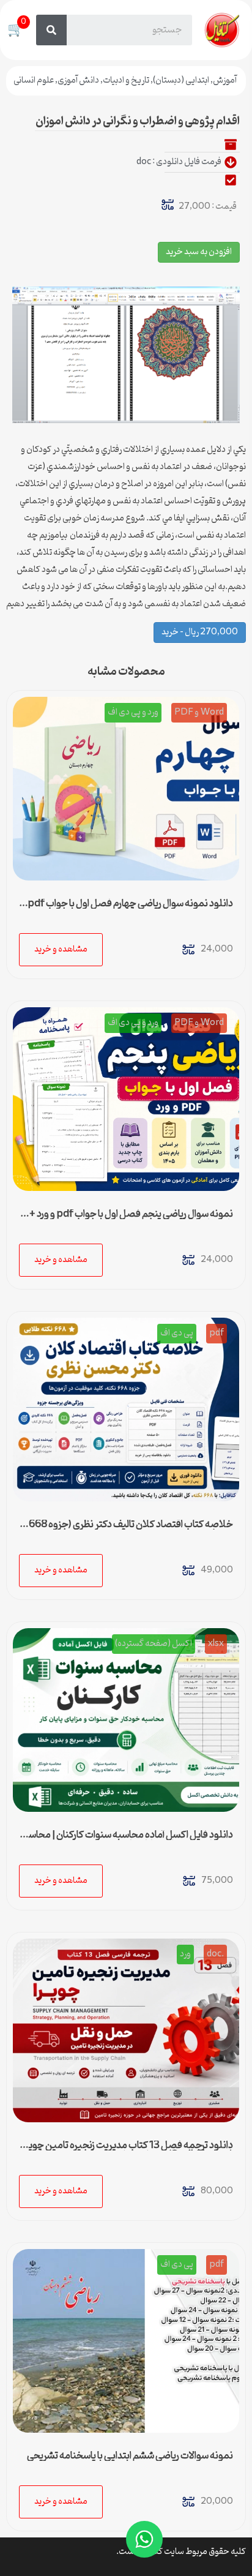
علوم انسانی (34, 81)
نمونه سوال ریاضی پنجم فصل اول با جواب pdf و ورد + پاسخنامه (131, 1219)
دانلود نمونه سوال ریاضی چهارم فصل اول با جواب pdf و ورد (127, 909)
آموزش (225, 81)
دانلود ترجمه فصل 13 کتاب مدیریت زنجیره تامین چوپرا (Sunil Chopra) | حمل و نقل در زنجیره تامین (128, 2150)
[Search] (51, 30)
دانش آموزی (78, 81)
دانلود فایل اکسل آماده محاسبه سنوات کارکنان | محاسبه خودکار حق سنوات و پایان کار (126, 1840)
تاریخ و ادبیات (126, 81)
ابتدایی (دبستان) (181, 81)
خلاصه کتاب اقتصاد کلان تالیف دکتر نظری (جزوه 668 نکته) (131, 1530)
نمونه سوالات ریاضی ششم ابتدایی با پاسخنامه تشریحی (130, 2456)
